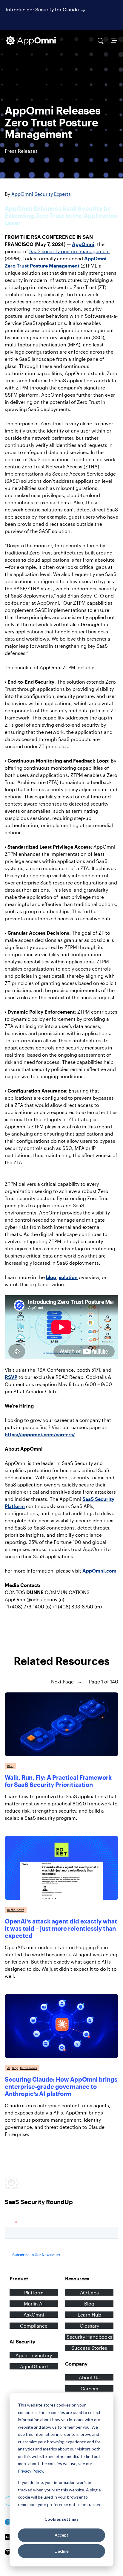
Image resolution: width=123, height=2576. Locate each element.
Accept (61, 2535)
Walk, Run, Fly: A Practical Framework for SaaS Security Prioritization (58, 1781)
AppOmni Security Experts (41, 194)
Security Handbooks (89, 2337)
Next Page (66, 1682)
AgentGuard (34, 2366)
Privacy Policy (30, 2471)
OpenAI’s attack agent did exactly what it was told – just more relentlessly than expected (61, 1928)
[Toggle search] (101, 41)
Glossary (89, 2326)
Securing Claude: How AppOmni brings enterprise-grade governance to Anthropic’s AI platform (61, 2086)
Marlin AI (34, 2304)
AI (9, 2068)
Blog (10, 1766)
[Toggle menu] (114, 41)
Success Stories (89, 2348)
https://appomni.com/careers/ (40, 1434)
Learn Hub (89, 2315)
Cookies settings (61, 2519)
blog (51, 1277)
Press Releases (21, 151)
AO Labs (89, 2292)
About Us (89, 2377)
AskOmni (34, 2315)
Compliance (34, 2326)
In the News (16, 1910)
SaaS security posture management (70, 251)
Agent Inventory (34, 2355)
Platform (34, 2292)
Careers (89, 2388)
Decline (62, 2551)
